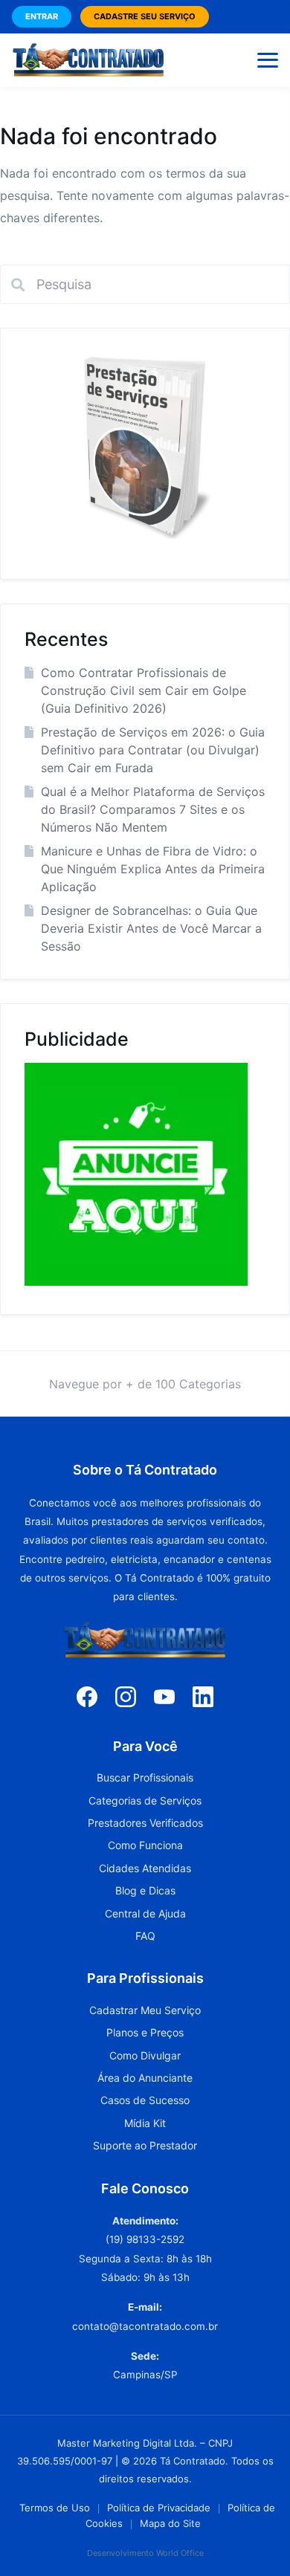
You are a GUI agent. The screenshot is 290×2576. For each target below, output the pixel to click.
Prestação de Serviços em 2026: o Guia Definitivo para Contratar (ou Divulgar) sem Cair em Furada (153, 750)
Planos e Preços (145, 2032)
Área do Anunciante (145, 2078)
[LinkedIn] (203, 1696)
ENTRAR (42, 16)
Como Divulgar (145, 2055)
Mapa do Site (170, 2523)
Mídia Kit (145, 2123)
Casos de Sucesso (145, 2100)
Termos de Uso (55, 2508)
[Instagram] (126, 1696)
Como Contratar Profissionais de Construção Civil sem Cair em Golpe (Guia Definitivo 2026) (144, 690)
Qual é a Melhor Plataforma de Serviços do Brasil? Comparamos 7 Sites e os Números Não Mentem (153, 809)
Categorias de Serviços (145, 1800)
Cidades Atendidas (145, 1868)
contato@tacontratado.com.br (145, 2326)
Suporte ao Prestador (145, 2145)
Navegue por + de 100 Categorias (145, 1384)
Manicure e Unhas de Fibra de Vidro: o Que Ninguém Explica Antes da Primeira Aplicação (153, 869)
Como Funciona (145, 1845)
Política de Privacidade (159, 2508)
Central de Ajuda (145, 1913)
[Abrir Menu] (268, 60)
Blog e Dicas (145, 1890)
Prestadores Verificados (145, 1823)
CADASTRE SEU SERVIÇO (145, 16)
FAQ (145, 1936)
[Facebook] (87, 1696)
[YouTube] (164, 1696)
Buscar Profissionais (145, 1777)
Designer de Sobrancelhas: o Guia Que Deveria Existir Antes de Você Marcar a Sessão (151, 928)
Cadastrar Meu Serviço (145, 2010)
